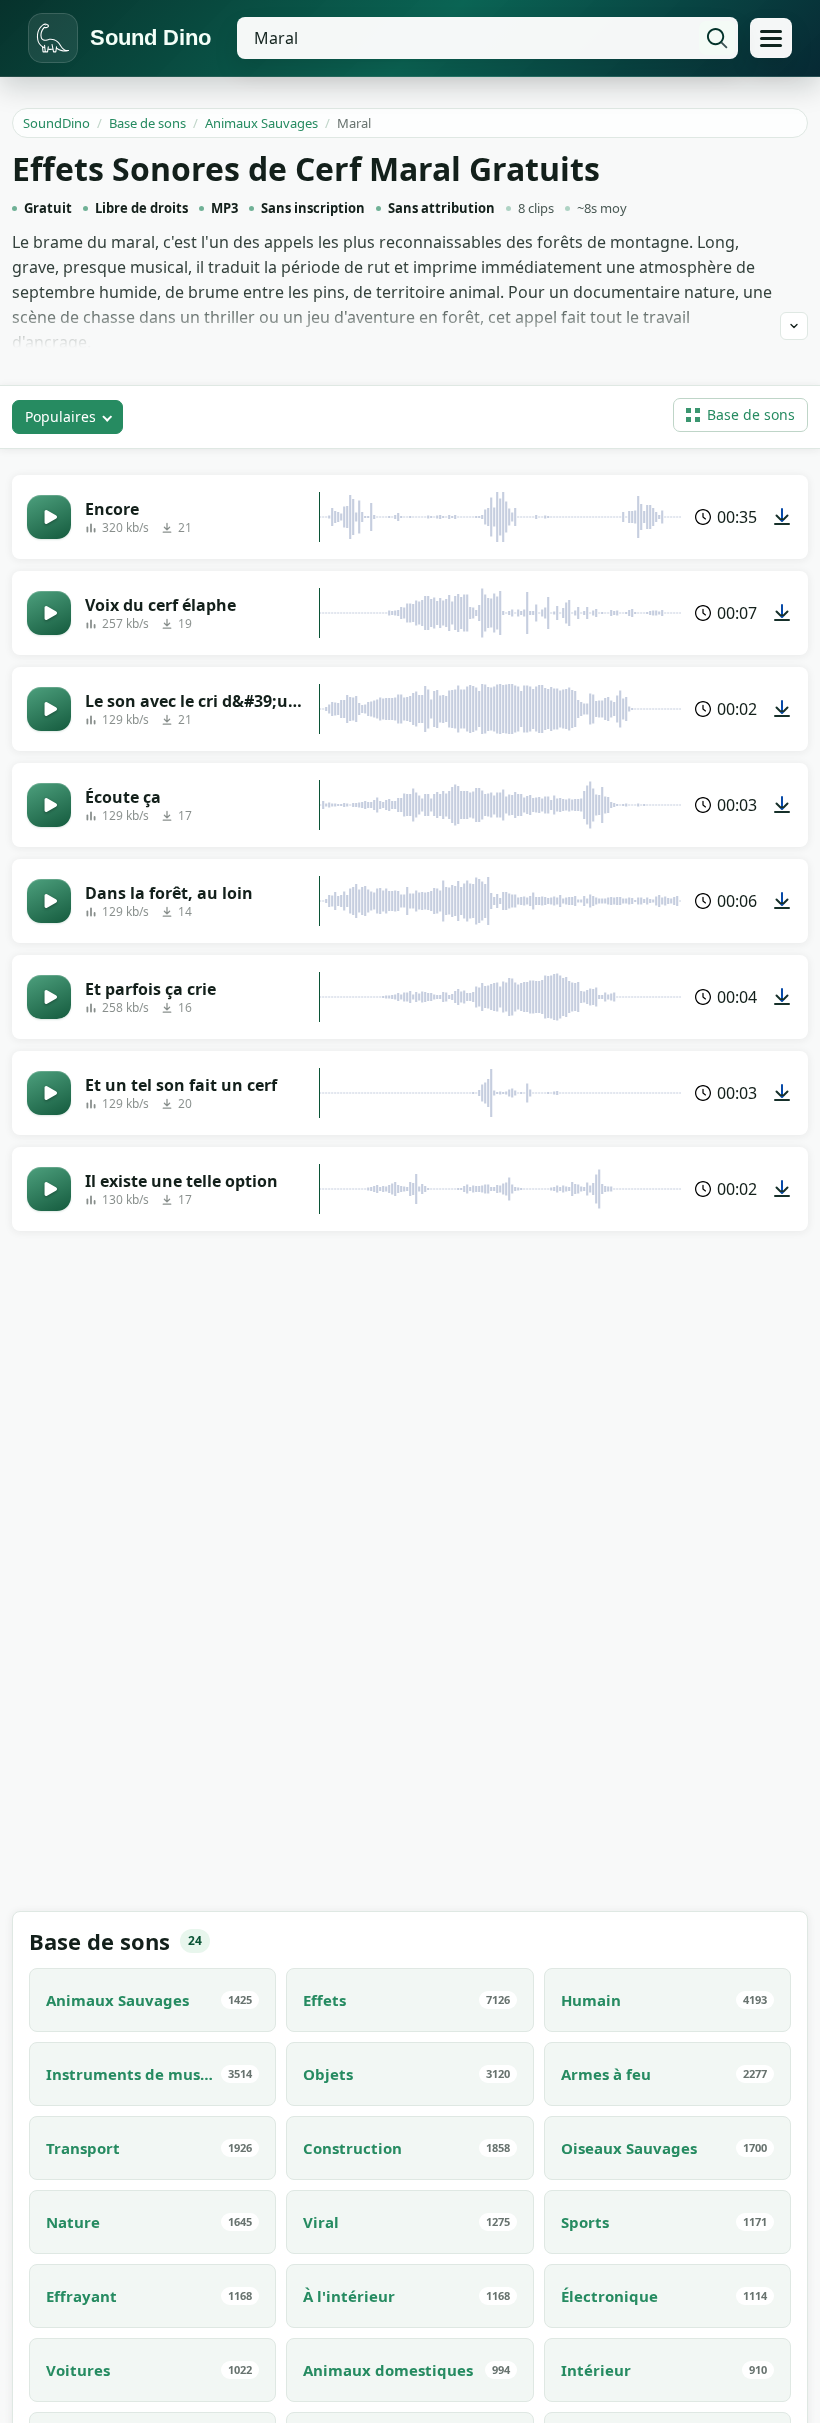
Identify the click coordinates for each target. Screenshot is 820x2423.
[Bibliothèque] (771, 38)
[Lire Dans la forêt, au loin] (49, 901)
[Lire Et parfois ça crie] (49, 997)
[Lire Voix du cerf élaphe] (49, 613)
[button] (740, 415)
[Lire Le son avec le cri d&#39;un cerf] (49, 709)
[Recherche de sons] (717, 38)
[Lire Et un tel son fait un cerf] (49, 1093)
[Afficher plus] (794, 326)
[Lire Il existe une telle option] (49, 1189)
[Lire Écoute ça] (49, 805)
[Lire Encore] (49, 517)
